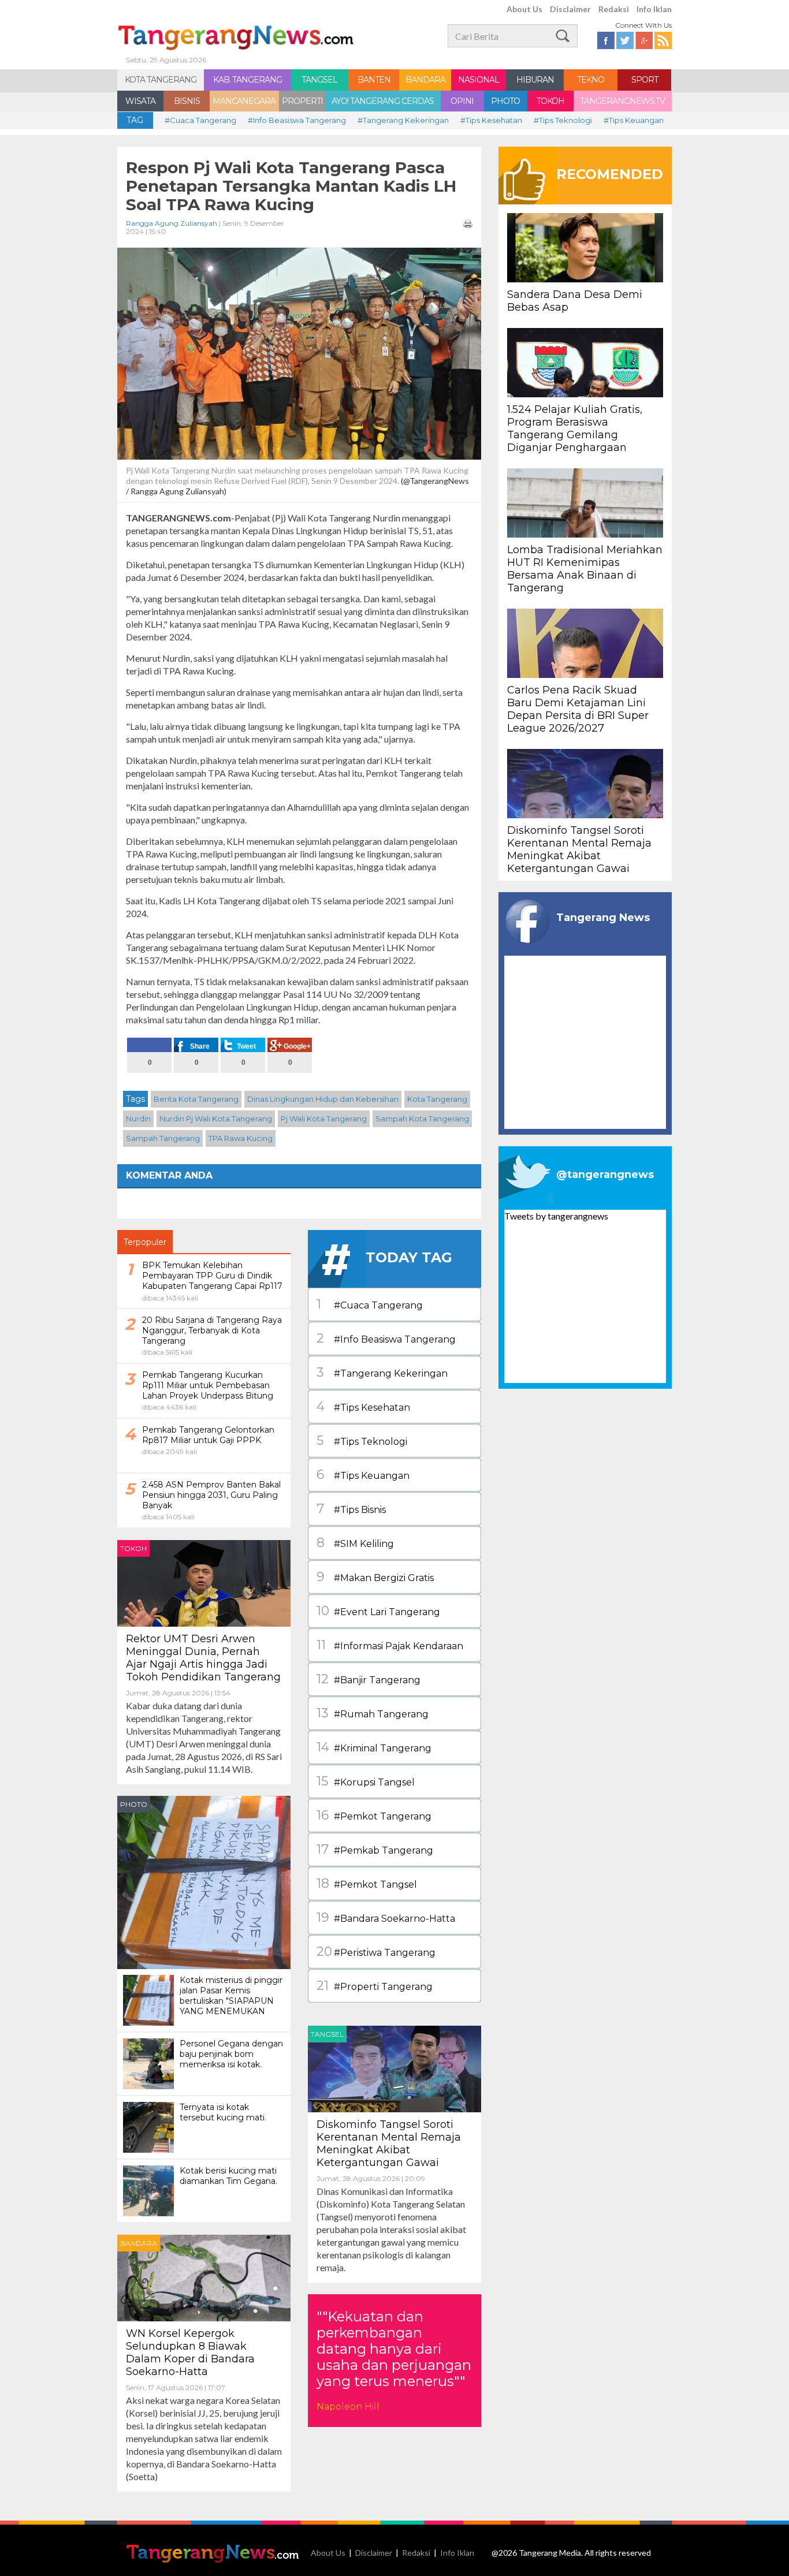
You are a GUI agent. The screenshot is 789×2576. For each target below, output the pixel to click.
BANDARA (425, 80)
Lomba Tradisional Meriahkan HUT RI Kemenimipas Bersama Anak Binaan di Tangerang (585, 569)
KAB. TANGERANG (248, 80)
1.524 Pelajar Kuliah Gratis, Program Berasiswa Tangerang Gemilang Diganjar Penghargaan (575, 428)
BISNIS (187, 101)
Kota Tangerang (437, 1099)
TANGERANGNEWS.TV (622, 101)
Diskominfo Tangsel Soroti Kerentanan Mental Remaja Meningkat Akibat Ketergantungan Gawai (389, 2143)
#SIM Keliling (355, 1543)
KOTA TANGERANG (161, 80)
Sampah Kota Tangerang (422, 1119)
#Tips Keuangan (634, 120)
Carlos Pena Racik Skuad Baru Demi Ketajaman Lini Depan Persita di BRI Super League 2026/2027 (578, 709)
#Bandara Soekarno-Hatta (386, 1917)
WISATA (140, 101)
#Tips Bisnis (351, 1509)
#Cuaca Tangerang (200, 120)
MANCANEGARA (244, 101)
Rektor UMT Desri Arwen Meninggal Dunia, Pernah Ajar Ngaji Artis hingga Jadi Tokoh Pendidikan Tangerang (203, 1658)
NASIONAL (479, 80)
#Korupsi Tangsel (366, 1781)
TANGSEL (319, 80)
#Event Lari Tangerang (378, 1611)
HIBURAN (535, 80)
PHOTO (505, 101)
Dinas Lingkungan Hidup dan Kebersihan (323, 1099)
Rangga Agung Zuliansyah (172, 223)
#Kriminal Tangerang (374, 1747)
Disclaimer (570, 9)
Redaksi (614, 9)
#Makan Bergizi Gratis (375, 1577)
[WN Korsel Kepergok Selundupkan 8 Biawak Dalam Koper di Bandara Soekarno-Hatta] (204, 2277)
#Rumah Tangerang (373, 1713)
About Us (524, 9)
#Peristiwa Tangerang (376, 1951)
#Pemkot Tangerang (374, 1815)
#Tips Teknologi (563, 120)
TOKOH (550, 101)
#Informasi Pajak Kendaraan (390, 1645)
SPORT (645, 80)
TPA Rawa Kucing (241, 1138)
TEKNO (591, 80)
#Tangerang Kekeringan (403, 120)
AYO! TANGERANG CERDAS (383, 101)
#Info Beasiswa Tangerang (297, 120)
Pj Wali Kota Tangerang (324, 1119)
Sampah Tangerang (163, 1138)
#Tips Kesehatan (491, 120)
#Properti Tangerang (375, 1986)
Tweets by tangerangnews (556, 1216)
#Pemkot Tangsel (367, 1883)
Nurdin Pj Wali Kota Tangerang (216, 1119)
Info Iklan (654, 9)
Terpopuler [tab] (145, 1242)
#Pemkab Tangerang (375, 1849)
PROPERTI (302, 101)
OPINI (462, 101)
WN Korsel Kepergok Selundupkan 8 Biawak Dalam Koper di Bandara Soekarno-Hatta (190, 2353)
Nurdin (138, 1119)
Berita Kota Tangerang (196, 1099)
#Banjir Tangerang (369, 1679)
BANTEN (374, 80)
